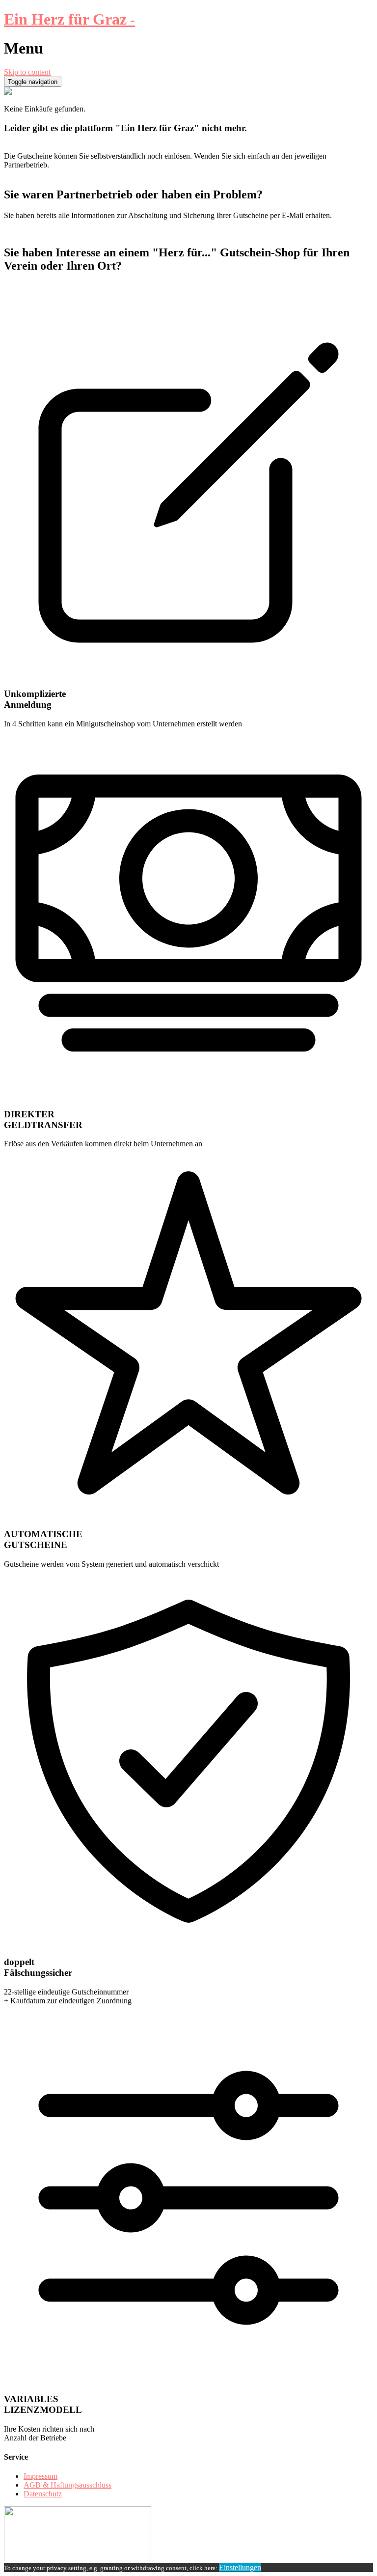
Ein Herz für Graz (69, 19)
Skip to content (27, 72)
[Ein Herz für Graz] (8, 92)
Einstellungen (240, 2567)
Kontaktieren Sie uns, (37, 287)
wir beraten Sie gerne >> (42, 295)
